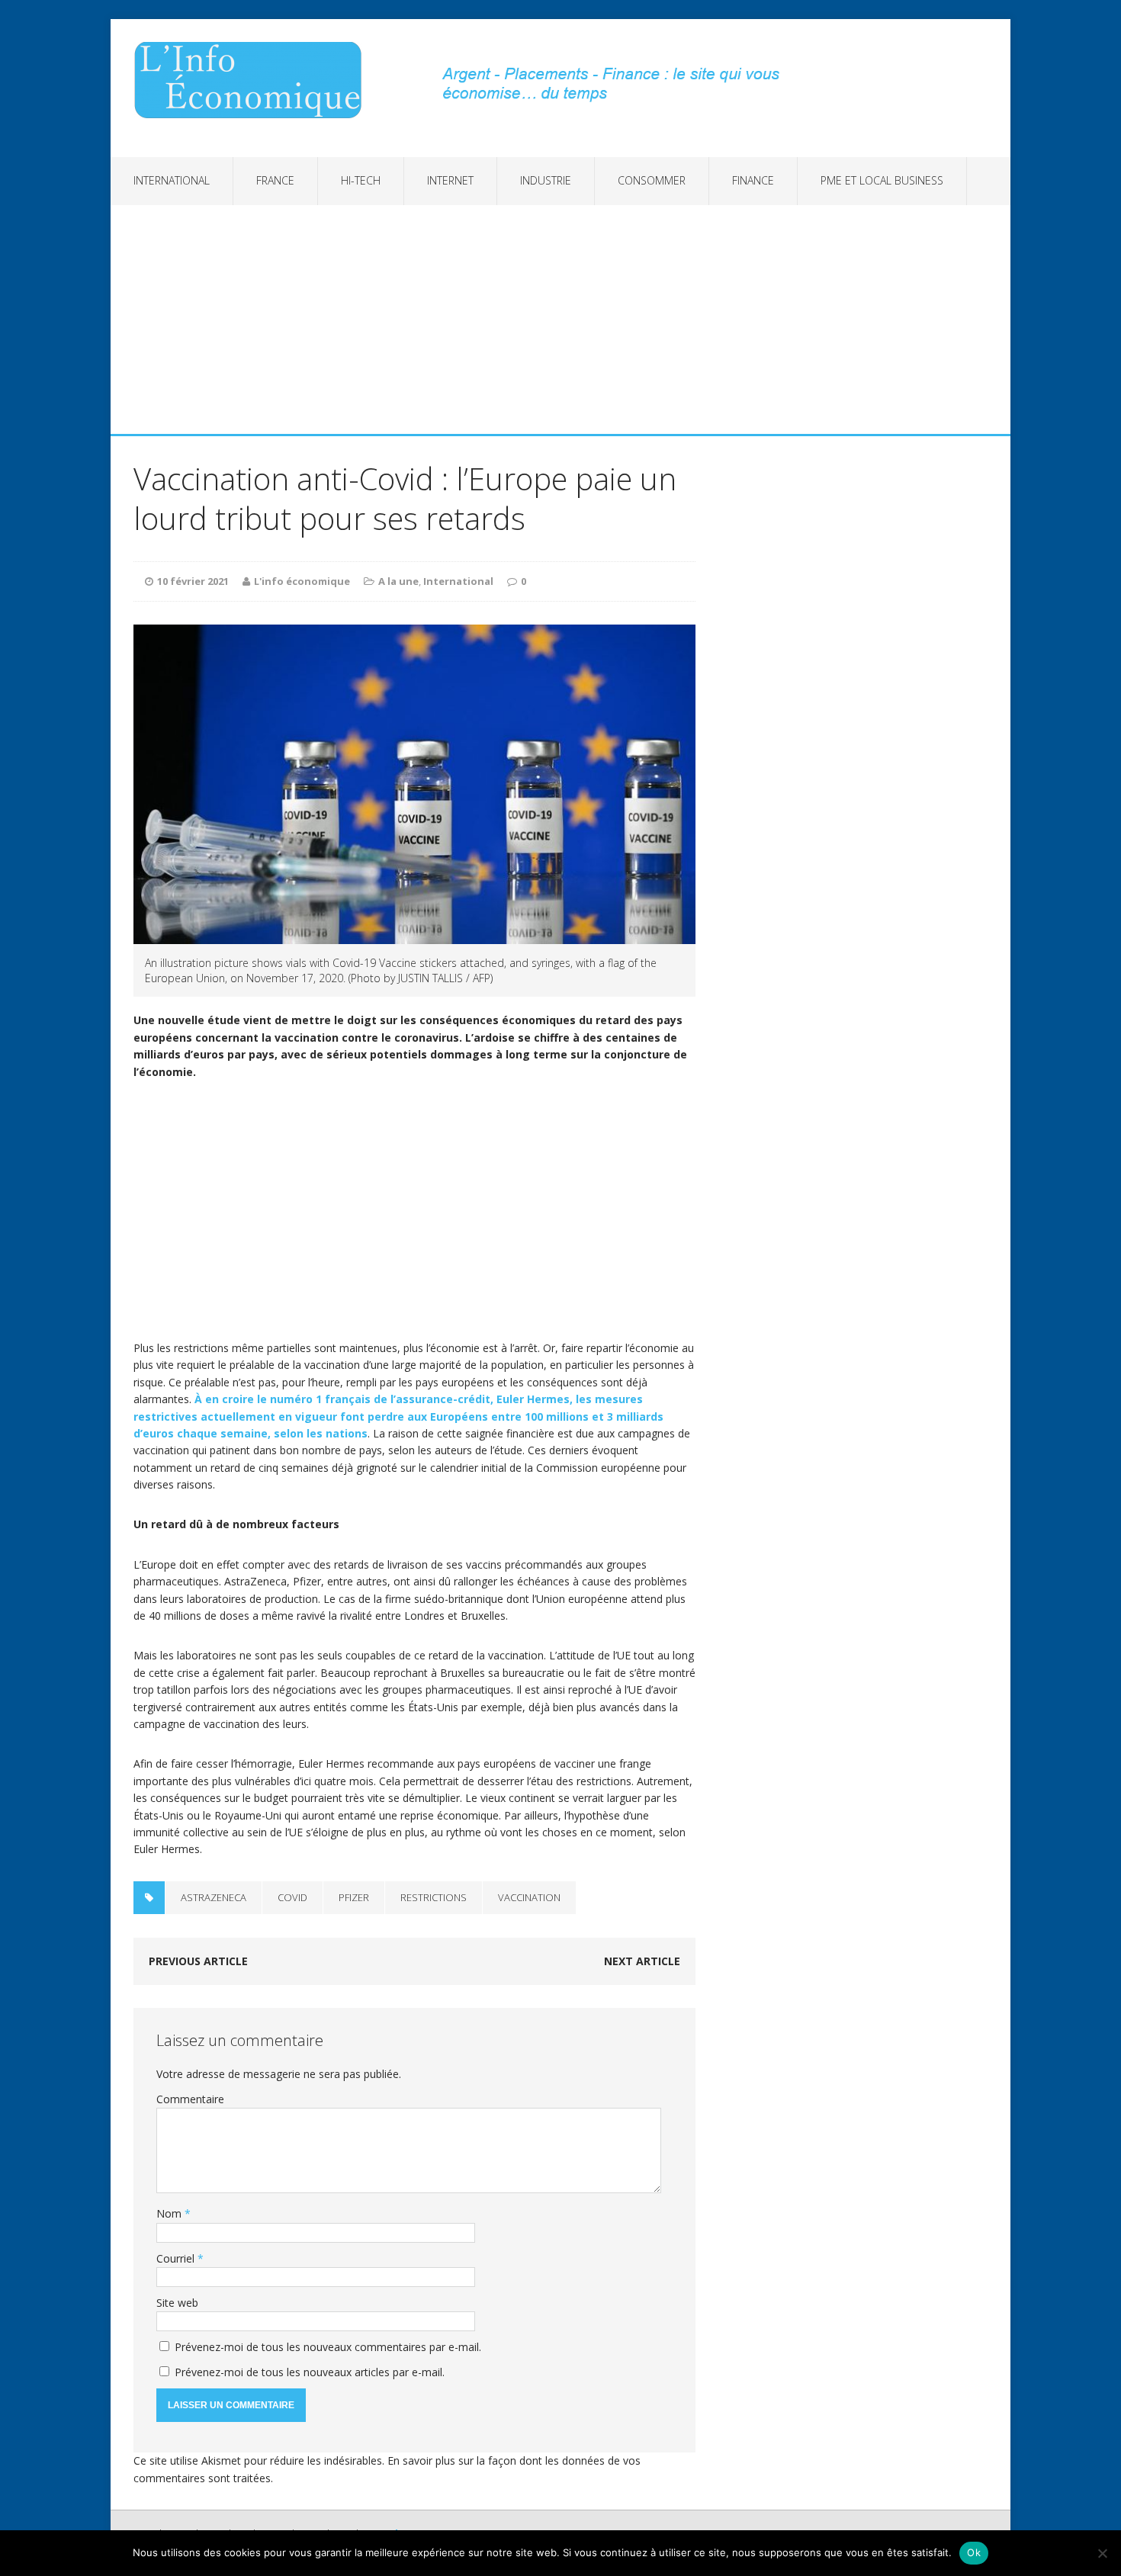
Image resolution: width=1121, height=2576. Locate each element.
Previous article (198, 1961)
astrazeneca (214, 1897)
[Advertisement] (560, 320)
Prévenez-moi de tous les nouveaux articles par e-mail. (310, 2372)
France (275, 180)
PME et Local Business (882, 180)
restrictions (434, 1897)
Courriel (177, 2258)
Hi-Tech (361, 180)
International (172, 180)
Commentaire (190, 2099)
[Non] (1102, 2553)
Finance (753, 180)
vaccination (529, 1897)
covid (292, 1897)
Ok (974, 2552)
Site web (177, 2303)
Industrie (546, 180)
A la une (398, 581)
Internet (450, 180)
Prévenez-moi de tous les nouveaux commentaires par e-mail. (328, 2347)
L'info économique (302, 581)
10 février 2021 (193, 581)
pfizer (354, 1897)
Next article (642, 1961)
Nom (170, 2213)
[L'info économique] (253, 80)
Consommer (652, 180)
